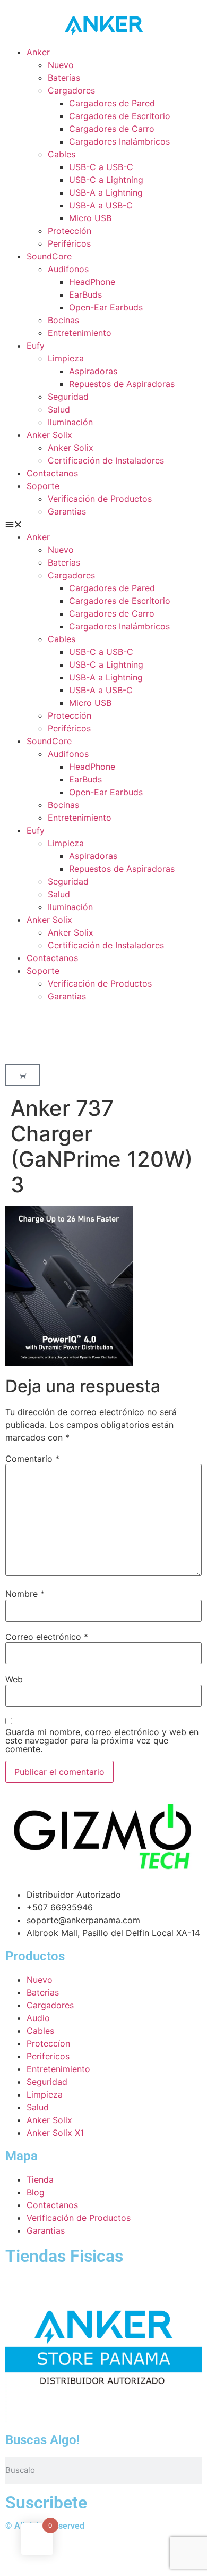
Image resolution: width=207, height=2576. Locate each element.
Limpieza (66, 358)
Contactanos (52, 473)
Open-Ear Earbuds (106, 307)
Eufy (36, 346)
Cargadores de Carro (112, 129)
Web (14, 1679)
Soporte (43, 486)
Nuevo (61, 65)
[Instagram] (106, 2554)
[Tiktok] (135, 2554)
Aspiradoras (93, 371)
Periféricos (69, 243)
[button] (103, 524)
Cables (62, 154)
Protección (70, 231)
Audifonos (68, 269)
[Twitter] (19, 2554)
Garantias (67, 511)
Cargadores (71, 90)
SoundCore (49, 256)
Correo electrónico (47, 1637)
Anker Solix (49, 435)
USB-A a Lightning (106, 192)
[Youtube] (77, 2554)
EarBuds (85, 294)
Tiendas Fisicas (64, 2256)
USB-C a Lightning (106, 180)
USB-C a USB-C (101, 167)
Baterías (64, 78)
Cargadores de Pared (112, 103)
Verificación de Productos (100, 499)
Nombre (25, 1594)
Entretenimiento (80, 333)
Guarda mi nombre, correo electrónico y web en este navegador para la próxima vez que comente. (102, 1740)
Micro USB (90, 218)
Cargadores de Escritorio (120, 116)
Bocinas (63, 320)
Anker (38, 52)
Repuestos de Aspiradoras (122, 384)
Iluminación (70, 422)
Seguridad (68, 397)
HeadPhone (92, 282)
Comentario (32, 1459)
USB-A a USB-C (101, 205)
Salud (59, 409)
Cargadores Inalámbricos (119, 141)
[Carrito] (23, 1075)
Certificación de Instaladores (106, 460)
